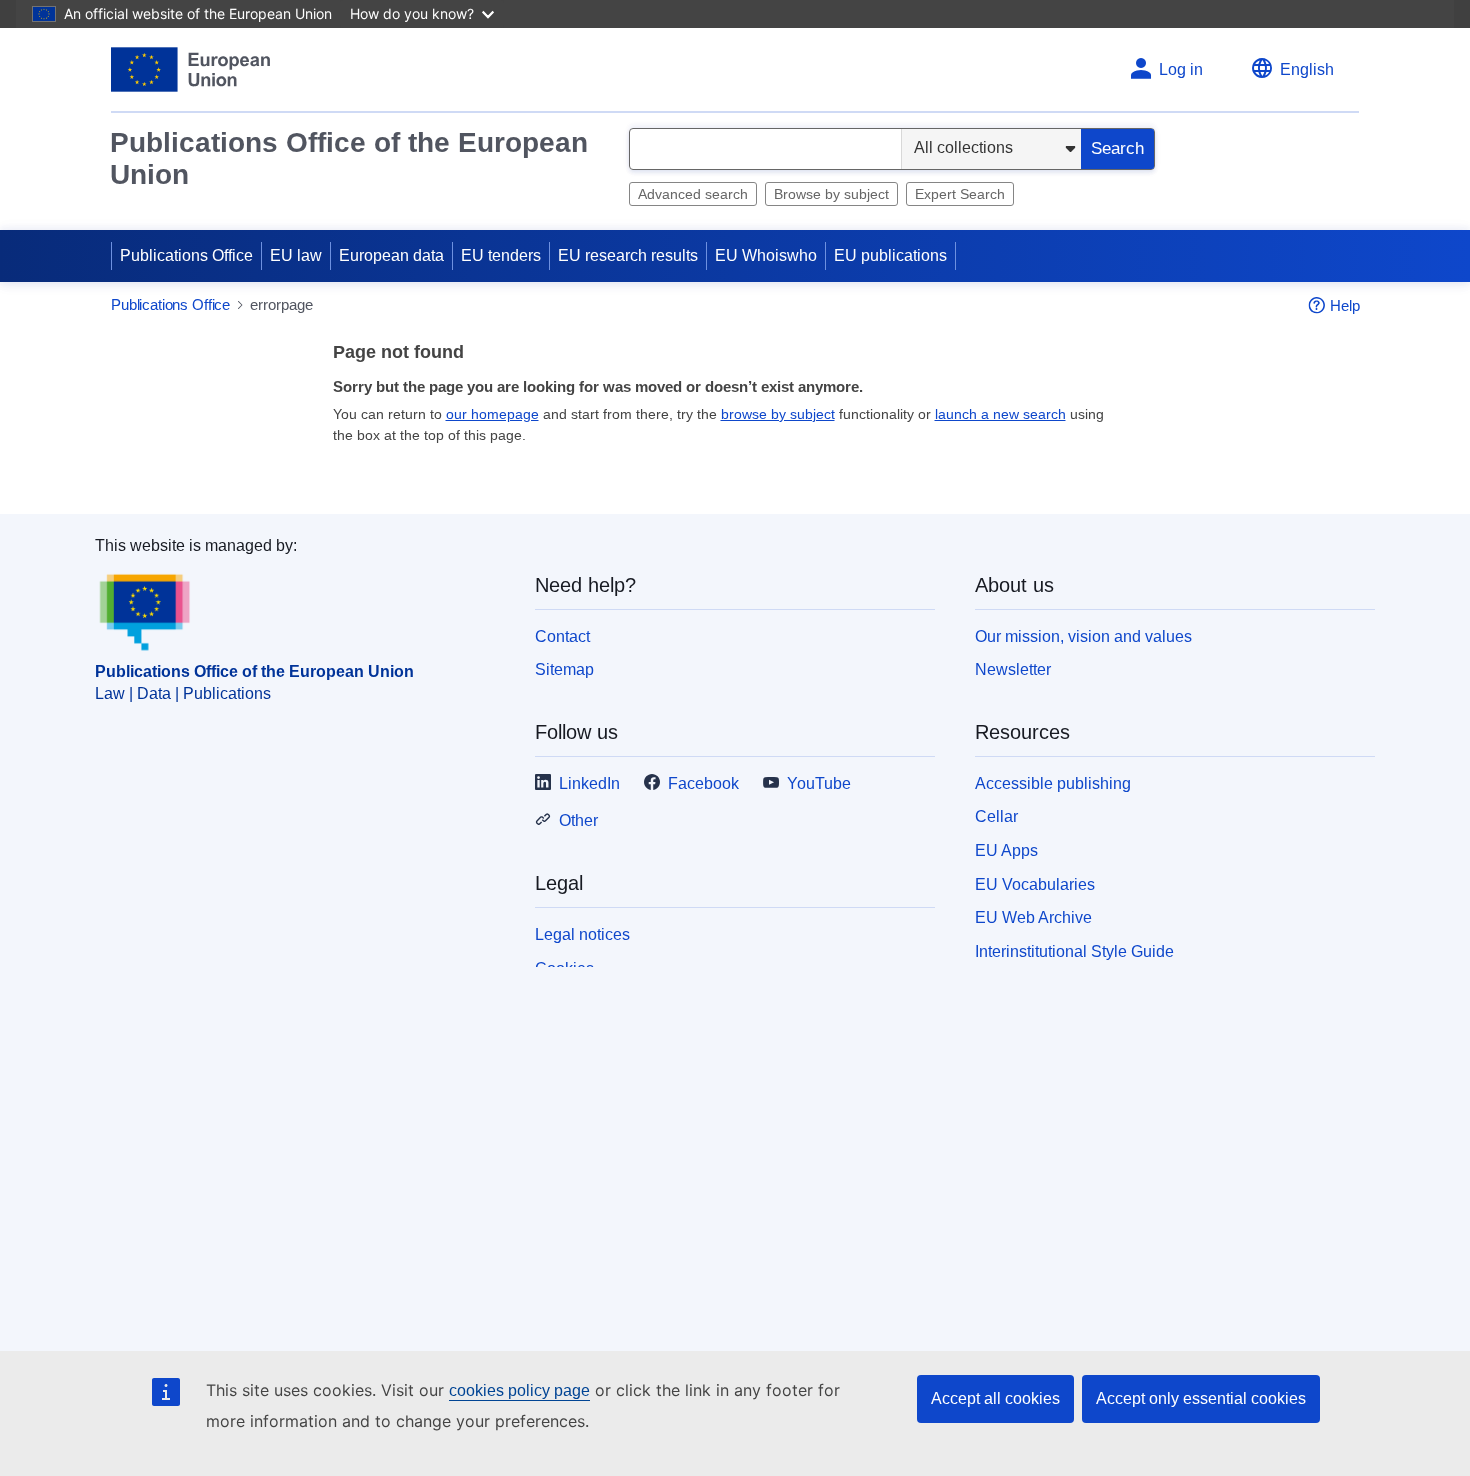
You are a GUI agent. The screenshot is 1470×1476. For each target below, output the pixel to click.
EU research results (628, 255)
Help (1345, 305)
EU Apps (1006, 850)
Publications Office (186, 255)
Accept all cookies (995, 1398)
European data (391, 255)
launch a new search (1000, 414)
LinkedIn (589, 783)
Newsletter (1013, 669)
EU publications (890, 255)
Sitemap (564, 669)
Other (578, 820)
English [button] (1307, 69)
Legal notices (582, 934)
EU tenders (501, 255)
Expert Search (960, 194)
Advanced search (693, 194)
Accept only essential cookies (1201, 1398)
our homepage (492, 414)
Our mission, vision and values (1083, 636)
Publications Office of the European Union (349, 158)
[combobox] (765, 149)
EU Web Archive (1033, 917)
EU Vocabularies (1035, 884)
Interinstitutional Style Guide (1074, 951)
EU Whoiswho (766, 255)
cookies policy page (519, 1390)
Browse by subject (831, 194)
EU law (296, 255)
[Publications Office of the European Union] (190, 69)
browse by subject (778, 414)
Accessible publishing (1053, 783)
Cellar (996, 816)
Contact (562, 636)
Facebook (703, 783)
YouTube (819, 783)
